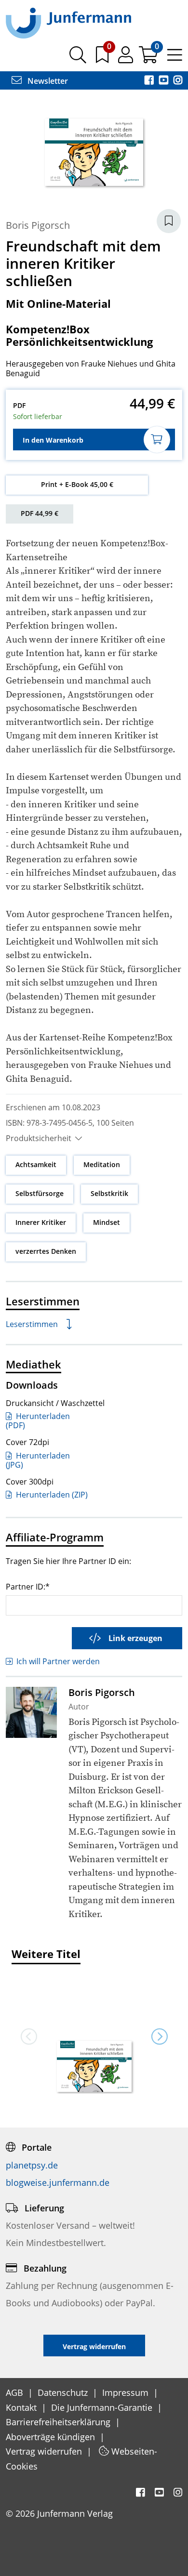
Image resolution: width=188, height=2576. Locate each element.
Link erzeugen (135, 1638)
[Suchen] (78, 58)
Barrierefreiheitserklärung (59, 2422)
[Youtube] (164, 81)
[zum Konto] (127, 58)
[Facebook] (150, 81)
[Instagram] (178, 81)
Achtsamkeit (36, 1164)
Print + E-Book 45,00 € (77, 484)
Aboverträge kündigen (52, 2437)
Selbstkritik (109, 1193)
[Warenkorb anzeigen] (149, 58)
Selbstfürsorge (40, 1193)
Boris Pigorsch (38, 225)
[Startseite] (68, 23)
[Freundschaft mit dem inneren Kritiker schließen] (94, 2067)
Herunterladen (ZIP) (51, 1495)
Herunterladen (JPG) (38, 1460)
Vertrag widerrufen (45, 2451)
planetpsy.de (32, 2165)
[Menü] (175, 58)
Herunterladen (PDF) (38, 1421)
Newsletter (47, 81)
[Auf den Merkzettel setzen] (169, 221)
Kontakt (22, 2407)
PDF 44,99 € (40, 513)
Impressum (127, 2392)
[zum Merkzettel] (103, 58)
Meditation (102, 1164)
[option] (94, 2036)
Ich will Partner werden (58, 1661)
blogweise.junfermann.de (58, 2182)
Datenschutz (64, 2392)
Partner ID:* (28, 1586)
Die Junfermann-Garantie (103, 2407)
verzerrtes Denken (46, 1251)
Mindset (107, 1222)
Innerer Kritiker (41, 1222)
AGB (16, 2392)
